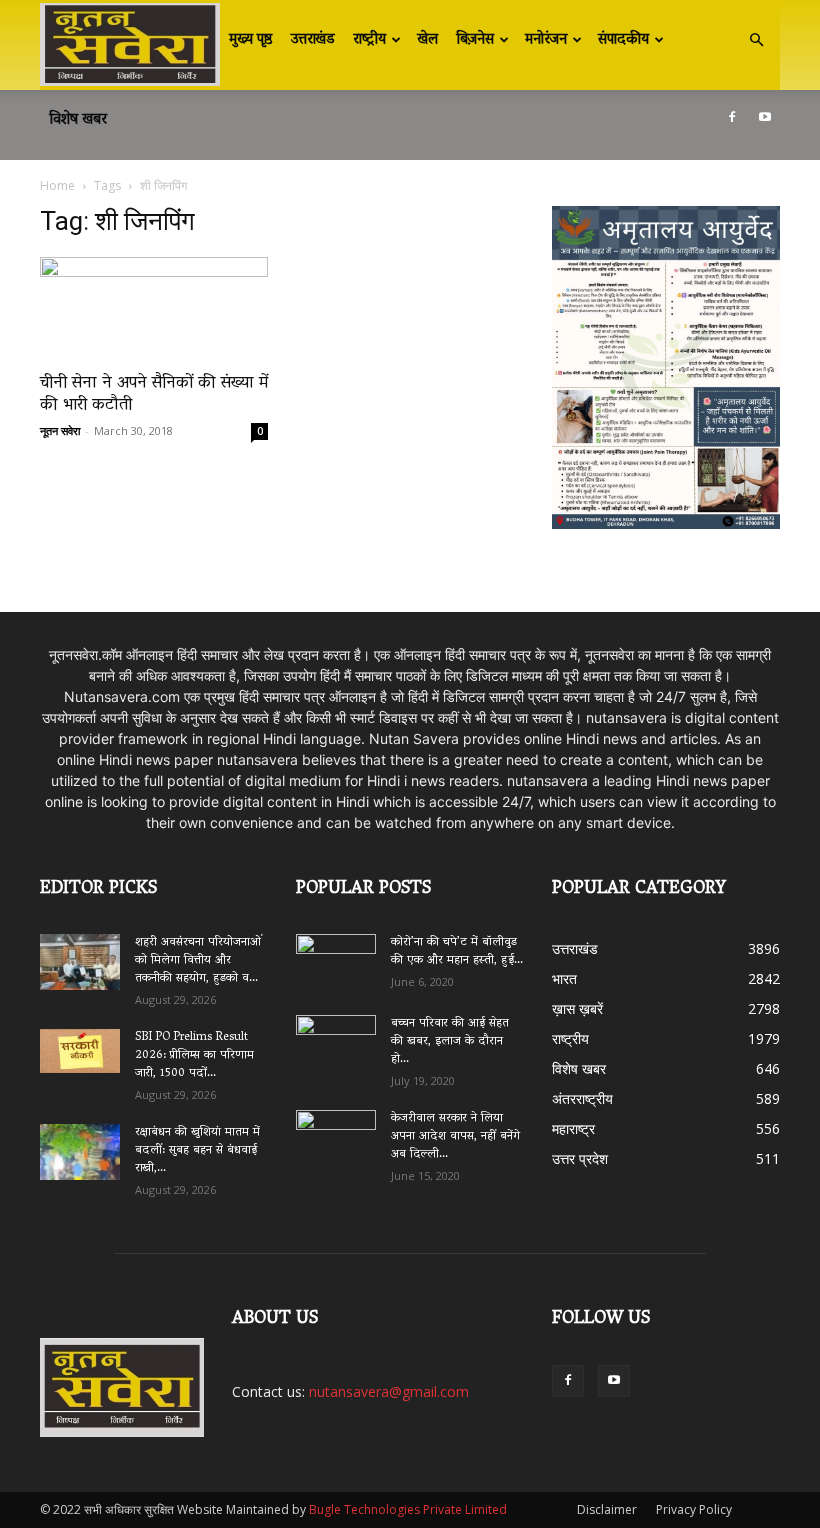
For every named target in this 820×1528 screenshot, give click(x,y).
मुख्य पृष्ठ (251, 40)
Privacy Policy (694, 1509)
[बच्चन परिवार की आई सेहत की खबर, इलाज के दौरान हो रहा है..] (336, 1037)
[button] (756, 40)
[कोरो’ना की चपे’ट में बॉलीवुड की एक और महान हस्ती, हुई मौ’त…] (336, 954)
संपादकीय (623, 40)
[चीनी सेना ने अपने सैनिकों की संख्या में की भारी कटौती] (154, 308)
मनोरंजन (546, 40)
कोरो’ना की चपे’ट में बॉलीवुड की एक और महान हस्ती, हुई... (457, 951)
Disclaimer (607, 1509)
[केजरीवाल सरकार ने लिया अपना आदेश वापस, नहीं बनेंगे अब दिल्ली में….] (336, 1132)
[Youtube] (765, 117)
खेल (427, 40)
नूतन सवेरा (60, 430)
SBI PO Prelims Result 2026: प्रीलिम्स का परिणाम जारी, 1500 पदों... (194, 1055)
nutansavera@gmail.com (389, 1391)
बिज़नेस (475, 40)
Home (57, 185)
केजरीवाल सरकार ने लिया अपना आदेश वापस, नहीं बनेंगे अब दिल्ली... (455, 1136)
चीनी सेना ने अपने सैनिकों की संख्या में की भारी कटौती (154, 395)
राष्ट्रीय (369, 40)
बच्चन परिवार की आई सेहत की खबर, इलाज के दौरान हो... (450, 1041)
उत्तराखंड (313, 40)
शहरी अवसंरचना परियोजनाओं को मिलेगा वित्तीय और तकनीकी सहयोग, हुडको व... (198, 960)
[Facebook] (732, 117)
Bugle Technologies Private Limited (408, 1509)
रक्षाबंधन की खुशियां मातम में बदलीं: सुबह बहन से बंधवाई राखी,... (197, 1150)
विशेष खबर (78, 120)
